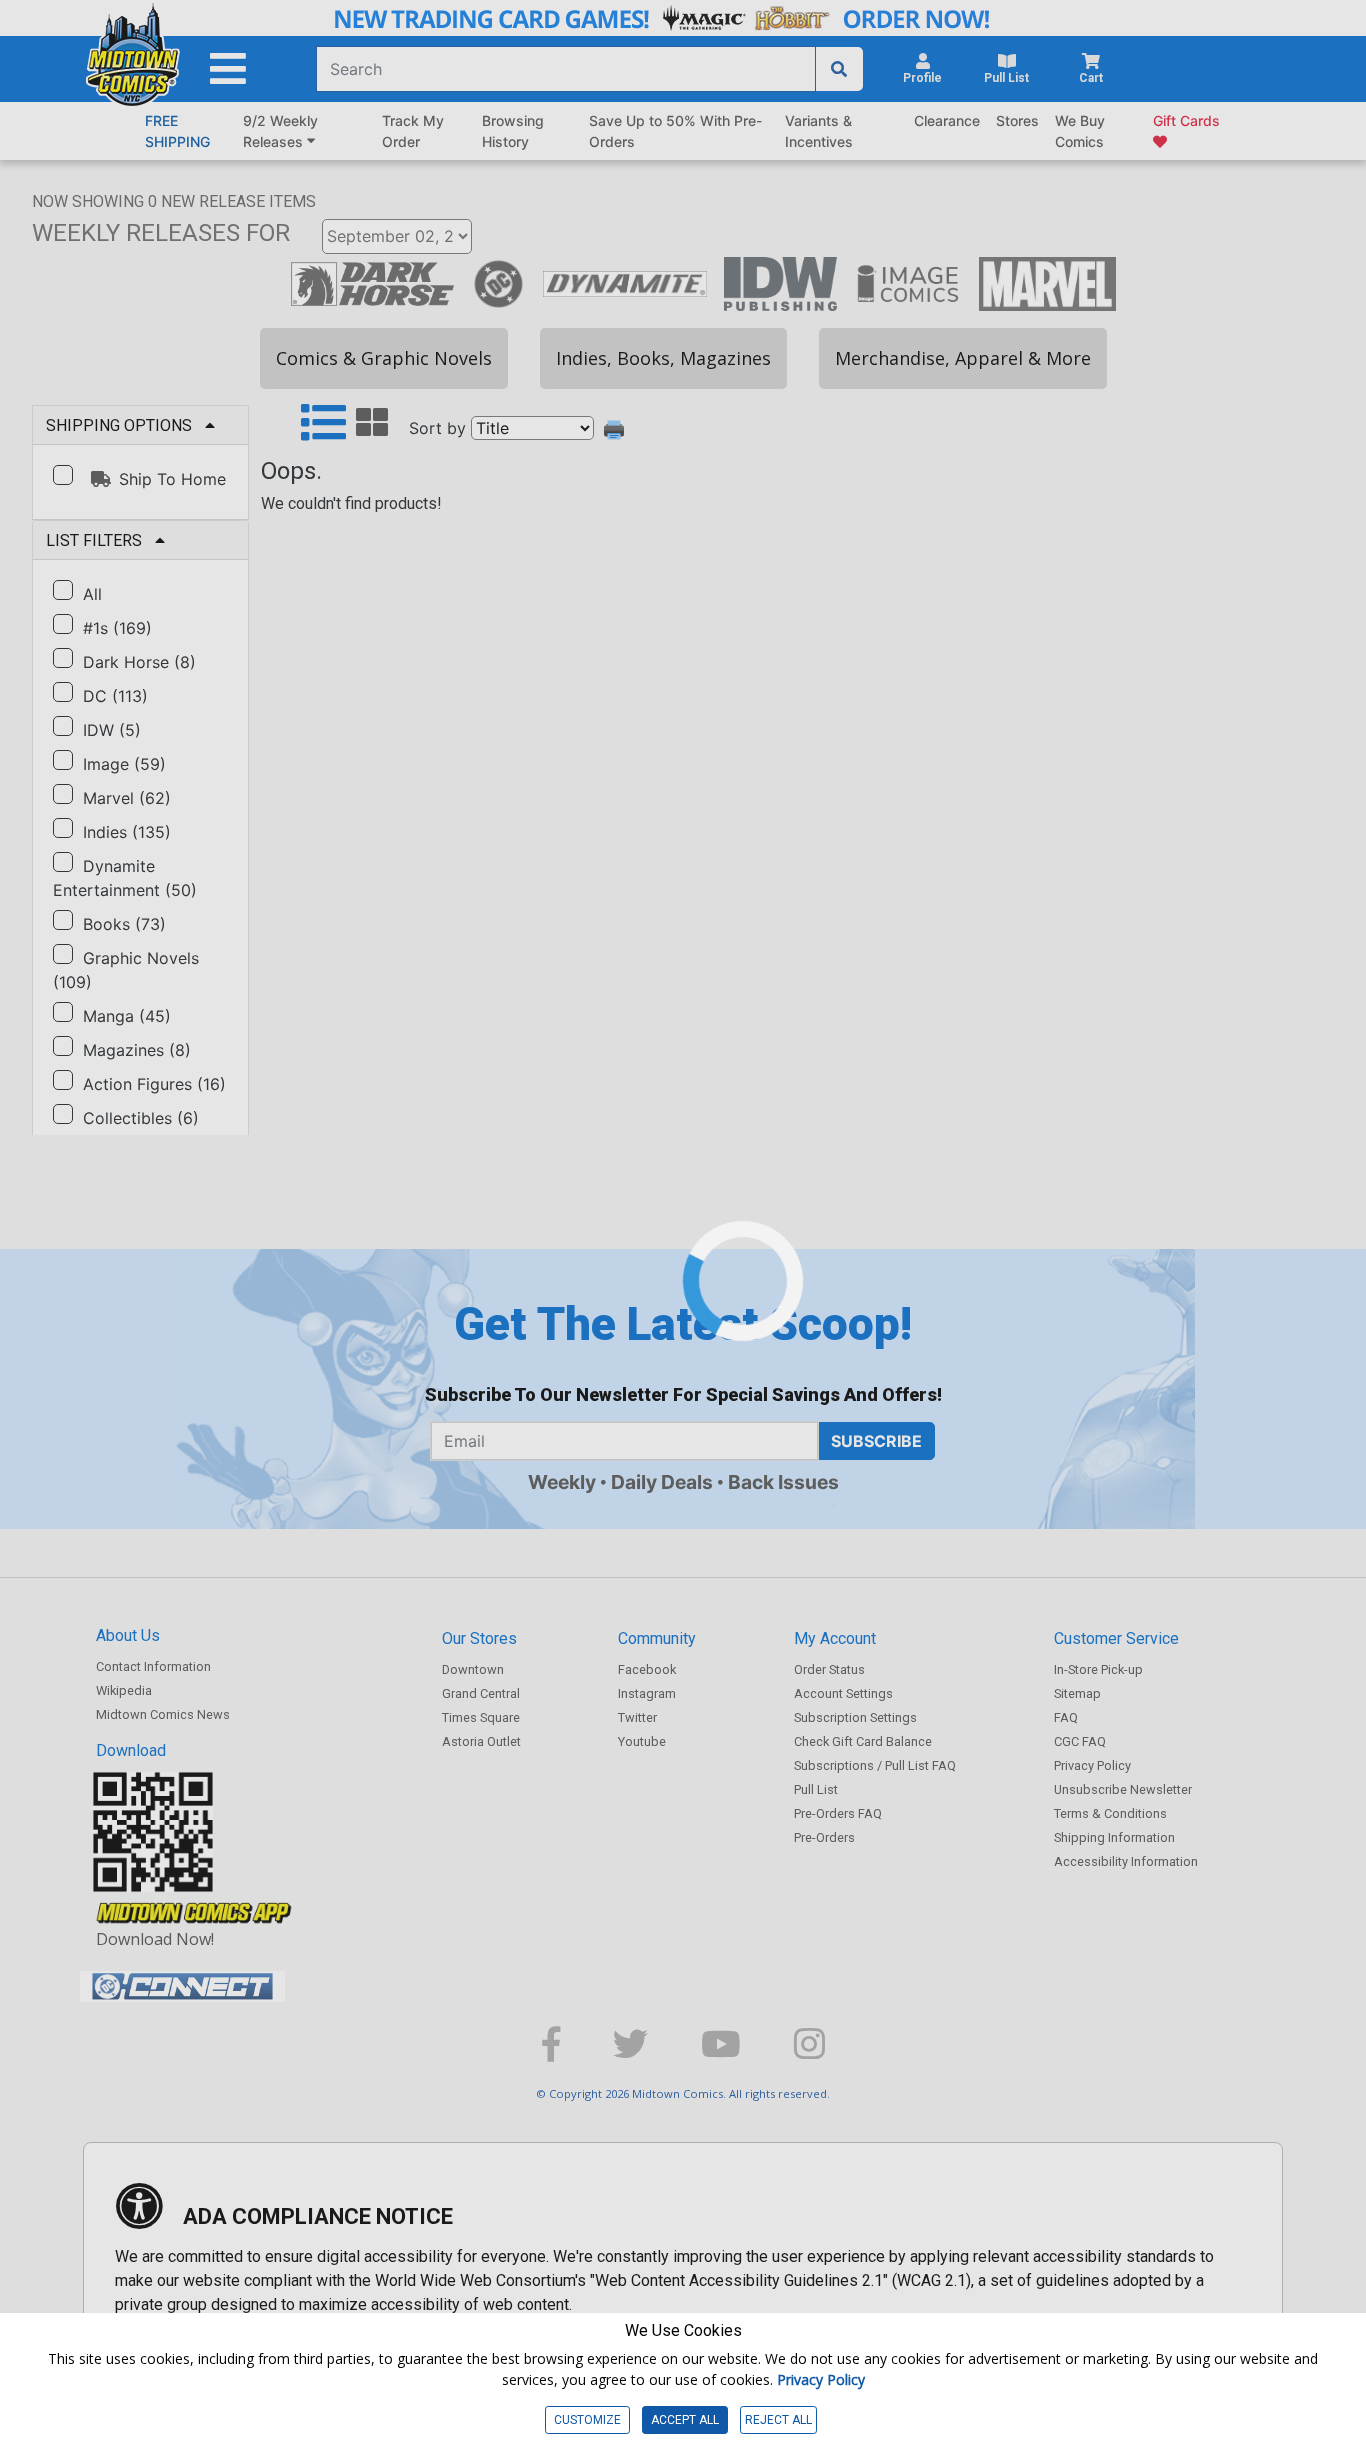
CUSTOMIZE (587, 2420)
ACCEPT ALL (685, 2420)
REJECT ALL (778, 2420)
